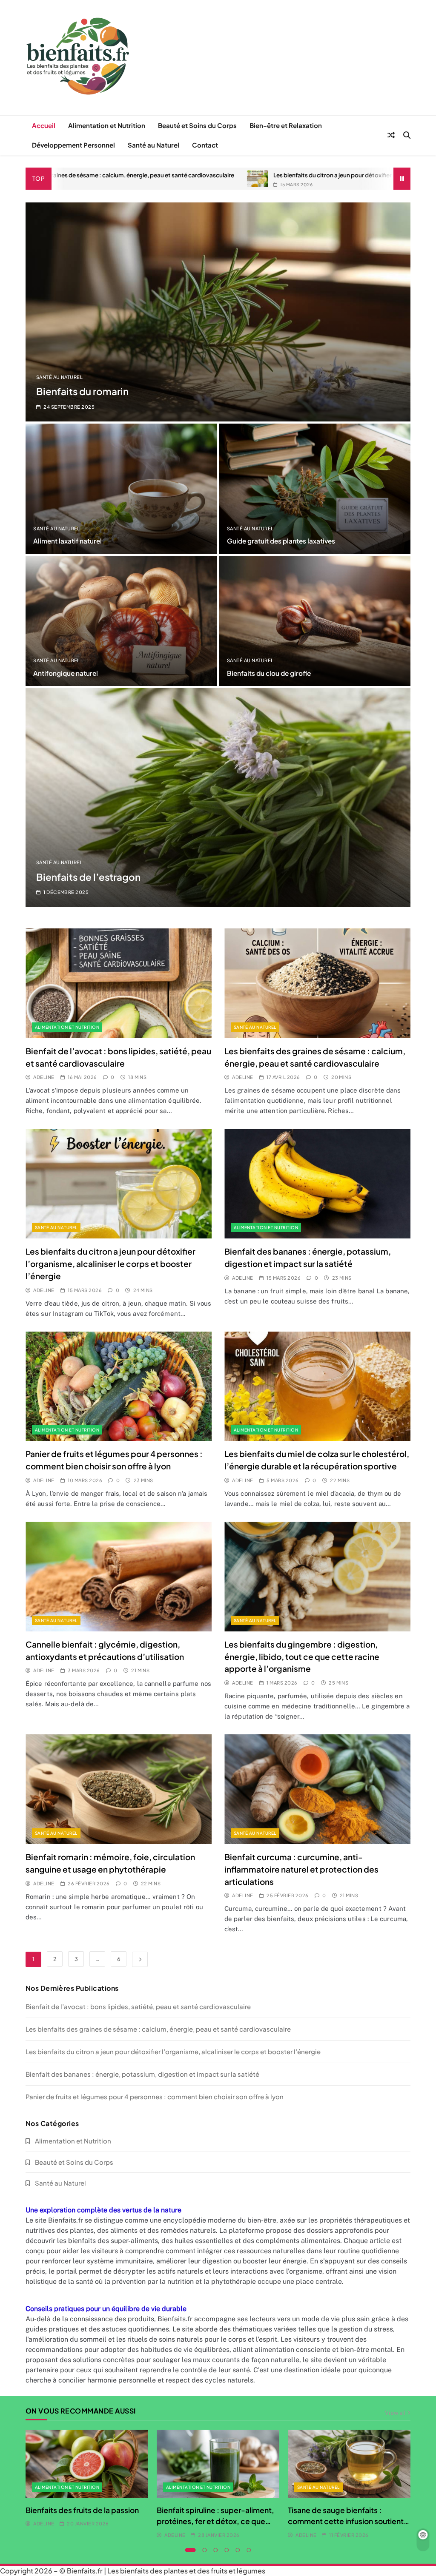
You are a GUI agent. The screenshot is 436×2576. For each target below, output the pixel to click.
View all (395, 2412)
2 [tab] (205, 2550)
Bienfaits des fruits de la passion (82, 2510)
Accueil (44, 125)
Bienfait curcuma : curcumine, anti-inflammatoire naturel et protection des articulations (301, 1869)
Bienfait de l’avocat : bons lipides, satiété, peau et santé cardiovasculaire (138, 2006)
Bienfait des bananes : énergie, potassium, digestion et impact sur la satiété (142, 2074)
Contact (205, 145)
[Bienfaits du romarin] (218, 312)
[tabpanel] (87, 2479)
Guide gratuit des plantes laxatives (281, 541)
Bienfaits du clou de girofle (269, 673)
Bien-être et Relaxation (286, 125)
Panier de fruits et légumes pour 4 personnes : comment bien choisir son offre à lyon (155, 2096)
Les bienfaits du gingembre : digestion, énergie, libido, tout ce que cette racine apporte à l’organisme (302, 1657)
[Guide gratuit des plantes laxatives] (315, 489)
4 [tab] (227, 2550)
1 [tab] (191, 2550)
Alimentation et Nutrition (107, 125)
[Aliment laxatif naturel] (121, 489)
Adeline (44, 1077)
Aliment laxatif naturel (67, 541)
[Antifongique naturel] (121, 621)
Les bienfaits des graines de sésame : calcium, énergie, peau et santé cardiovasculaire (158, 2029)
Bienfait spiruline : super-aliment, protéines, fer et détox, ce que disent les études (215, 2521)
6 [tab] (249, 2550)
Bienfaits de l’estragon (88, 877)
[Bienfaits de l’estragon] (218, 798)
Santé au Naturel (153, 145)
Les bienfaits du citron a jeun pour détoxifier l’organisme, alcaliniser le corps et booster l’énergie (282, 175)
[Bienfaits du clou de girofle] (315, 621)
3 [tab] (216, 2550)
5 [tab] (238, 2550)
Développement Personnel (73, 145)
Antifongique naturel (66, 673)
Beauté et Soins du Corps (197, 125)
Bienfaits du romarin (82, 391)
